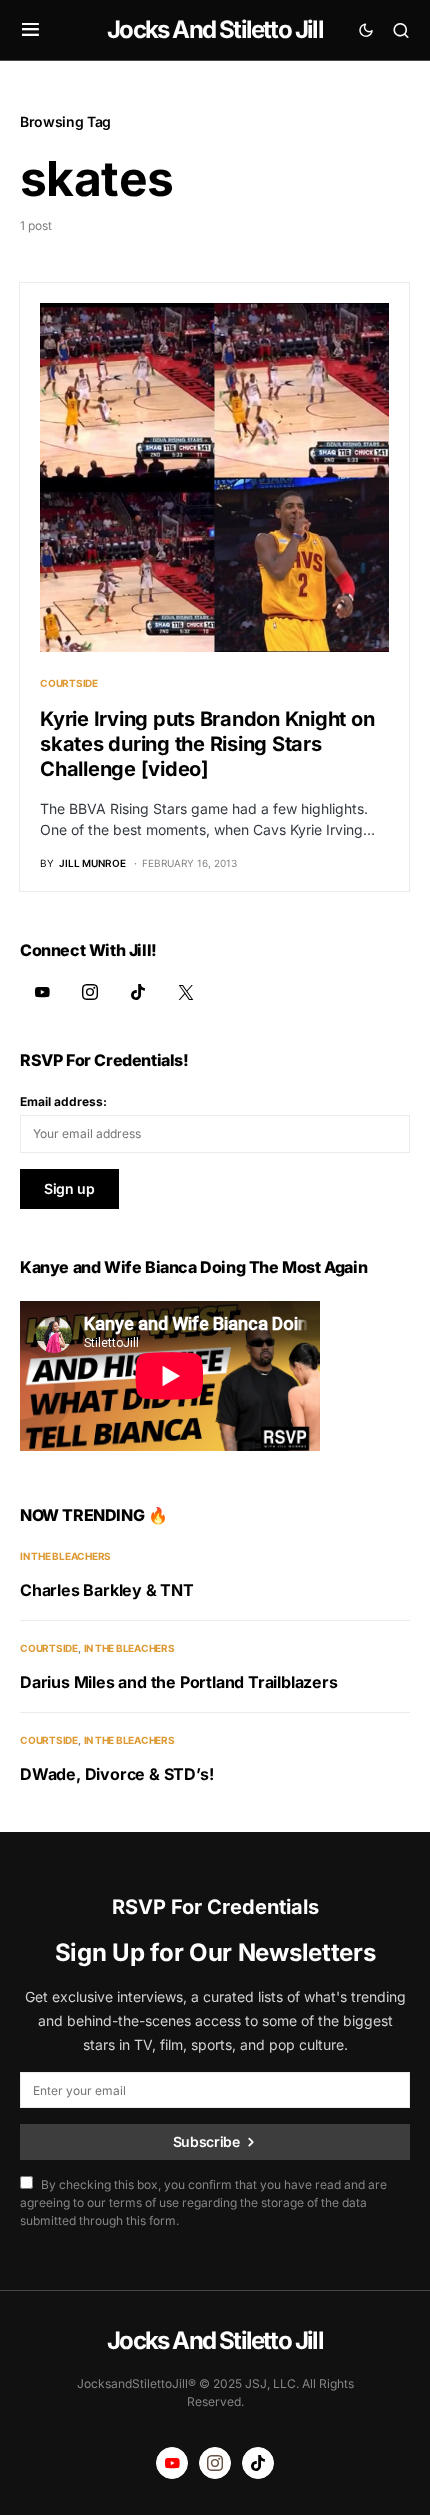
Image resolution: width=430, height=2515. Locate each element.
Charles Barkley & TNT (107, 1590)
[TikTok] (138, 992)
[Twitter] (186, 992)
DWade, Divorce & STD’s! (116, 1774)
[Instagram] (90, 992)
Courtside (69, 683)
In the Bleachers (65, 1556)
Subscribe (206, 2141)
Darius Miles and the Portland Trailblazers (179, 1682)
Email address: (63, 1101)
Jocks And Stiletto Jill (215, 29)
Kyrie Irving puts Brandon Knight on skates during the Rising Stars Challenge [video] (207, 744)
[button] (30, 30)
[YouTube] (42, 992)
